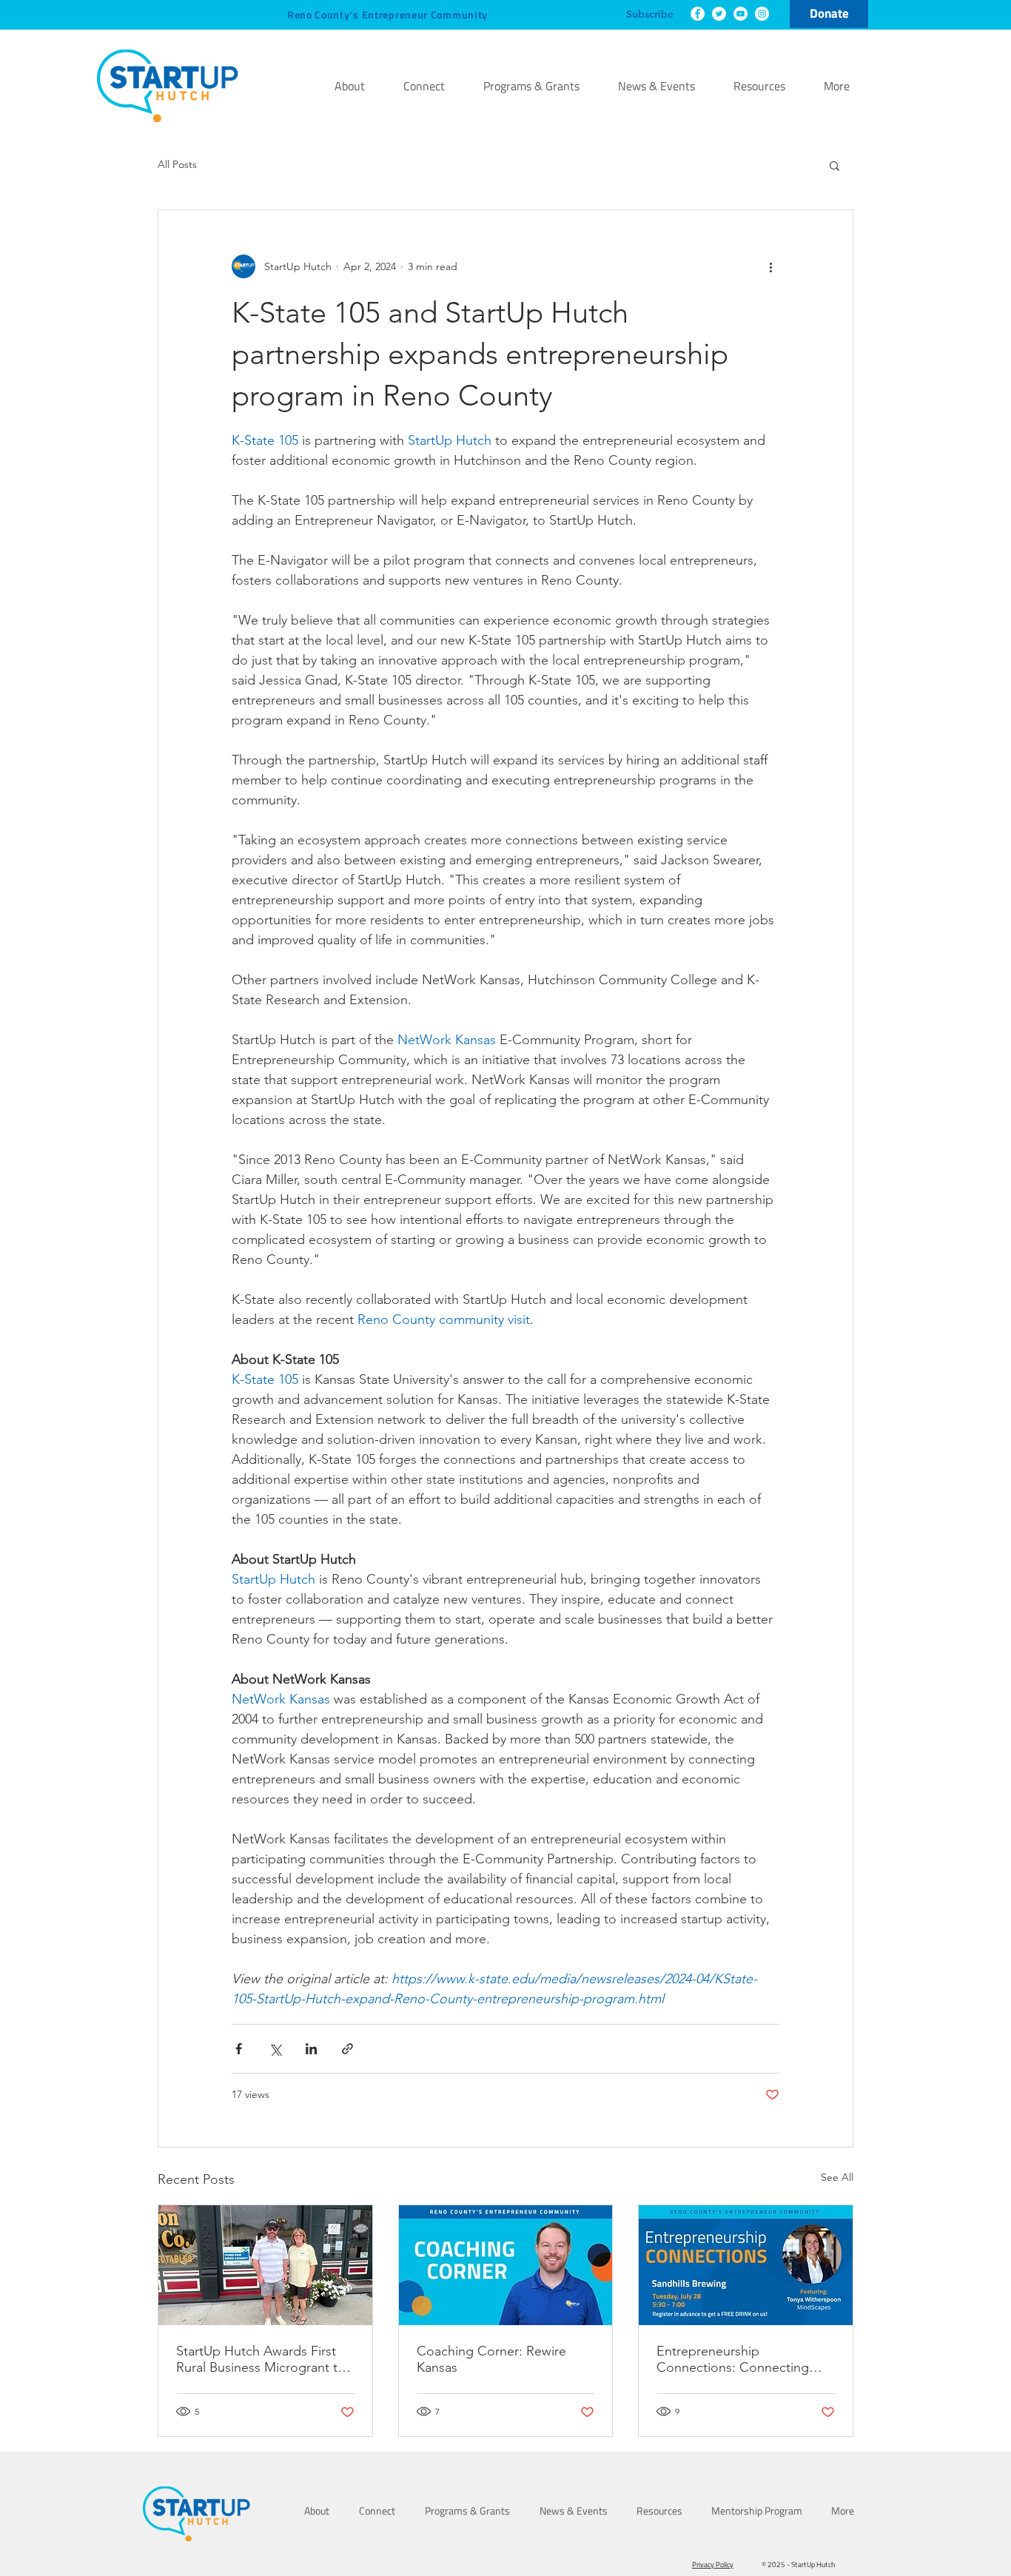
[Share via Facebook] (239, 2049)
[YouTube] (740, 14)
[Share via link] (347, 2049)
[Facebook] (698, 14)
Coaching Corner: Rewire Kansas (491, 2359)
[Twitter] (719, 14)
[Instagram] (762, 14)
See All (837, 2177)
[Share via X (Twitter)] (275, 2049)
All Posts (177, 164)
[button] (834, 165)
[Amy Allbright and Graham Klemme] (265, 2265)
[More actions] (770, 266)
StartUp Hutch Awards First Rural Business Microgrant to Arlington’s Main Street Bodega (261, 2359)
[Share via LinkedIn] (311, 2049)
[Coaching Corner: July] (506, 2265)
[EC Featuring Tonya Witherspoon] (746, 2265)
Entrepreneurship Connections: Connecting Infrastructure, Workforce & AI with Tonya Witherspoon (745, 2359)
